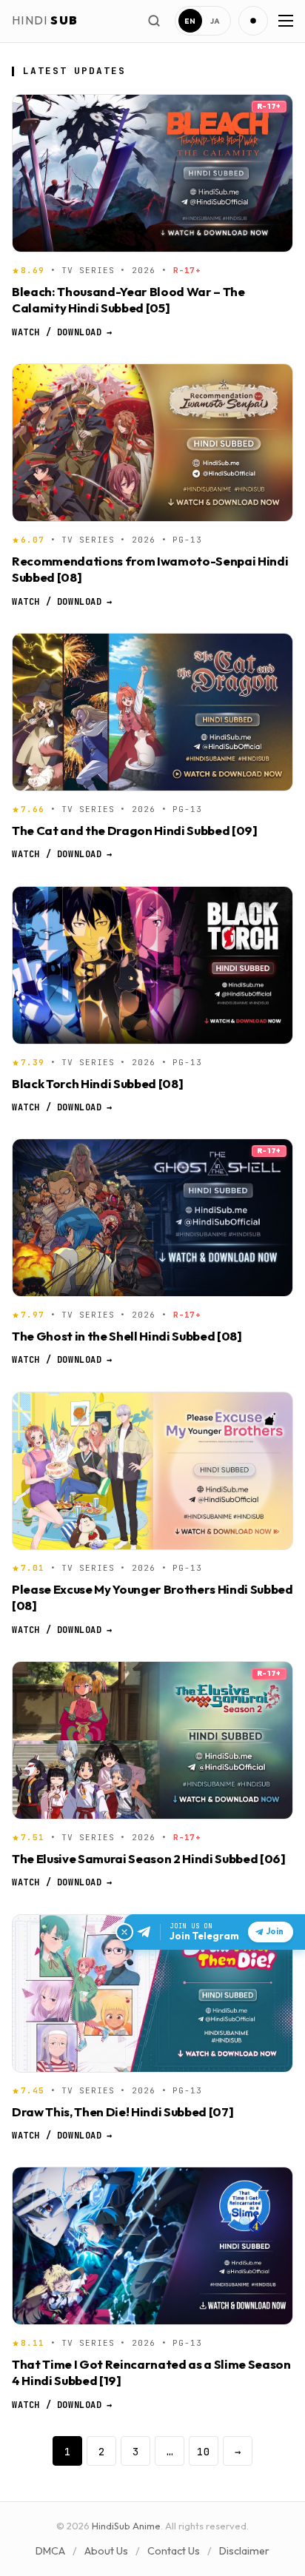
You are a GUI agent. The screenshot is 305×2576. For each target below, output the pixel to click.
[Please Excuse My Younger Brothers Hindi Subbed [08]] (152, 1471)
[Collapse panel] (124, 1932)
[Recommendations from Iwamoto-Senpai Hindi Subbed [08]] (152, 443)
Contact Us (174, 2551)
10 (204, 2451)
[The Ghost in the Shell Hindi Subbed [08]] (152, 1218)
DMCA (50, 2551)
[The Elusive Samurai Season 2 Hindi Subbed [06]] (152, 1740)
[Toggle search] (154, 21)
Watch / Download (62, 332)
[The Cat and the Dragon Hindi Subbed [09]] (152, 712)
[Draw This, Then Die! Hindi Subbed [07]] (152, 1993)
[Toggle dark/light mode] (253, 21)
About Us (106, 2551)
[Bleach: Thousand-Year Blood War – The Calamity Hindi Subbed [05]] (152, 173)
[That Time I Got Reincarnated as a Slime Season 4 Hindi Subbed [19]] (152, 2246)
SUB (45, 20)
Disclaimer (244, 2551)
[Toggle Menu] (284, 21)
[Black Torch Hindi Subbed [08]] (152, 965)
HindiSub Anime (126, 2526)
